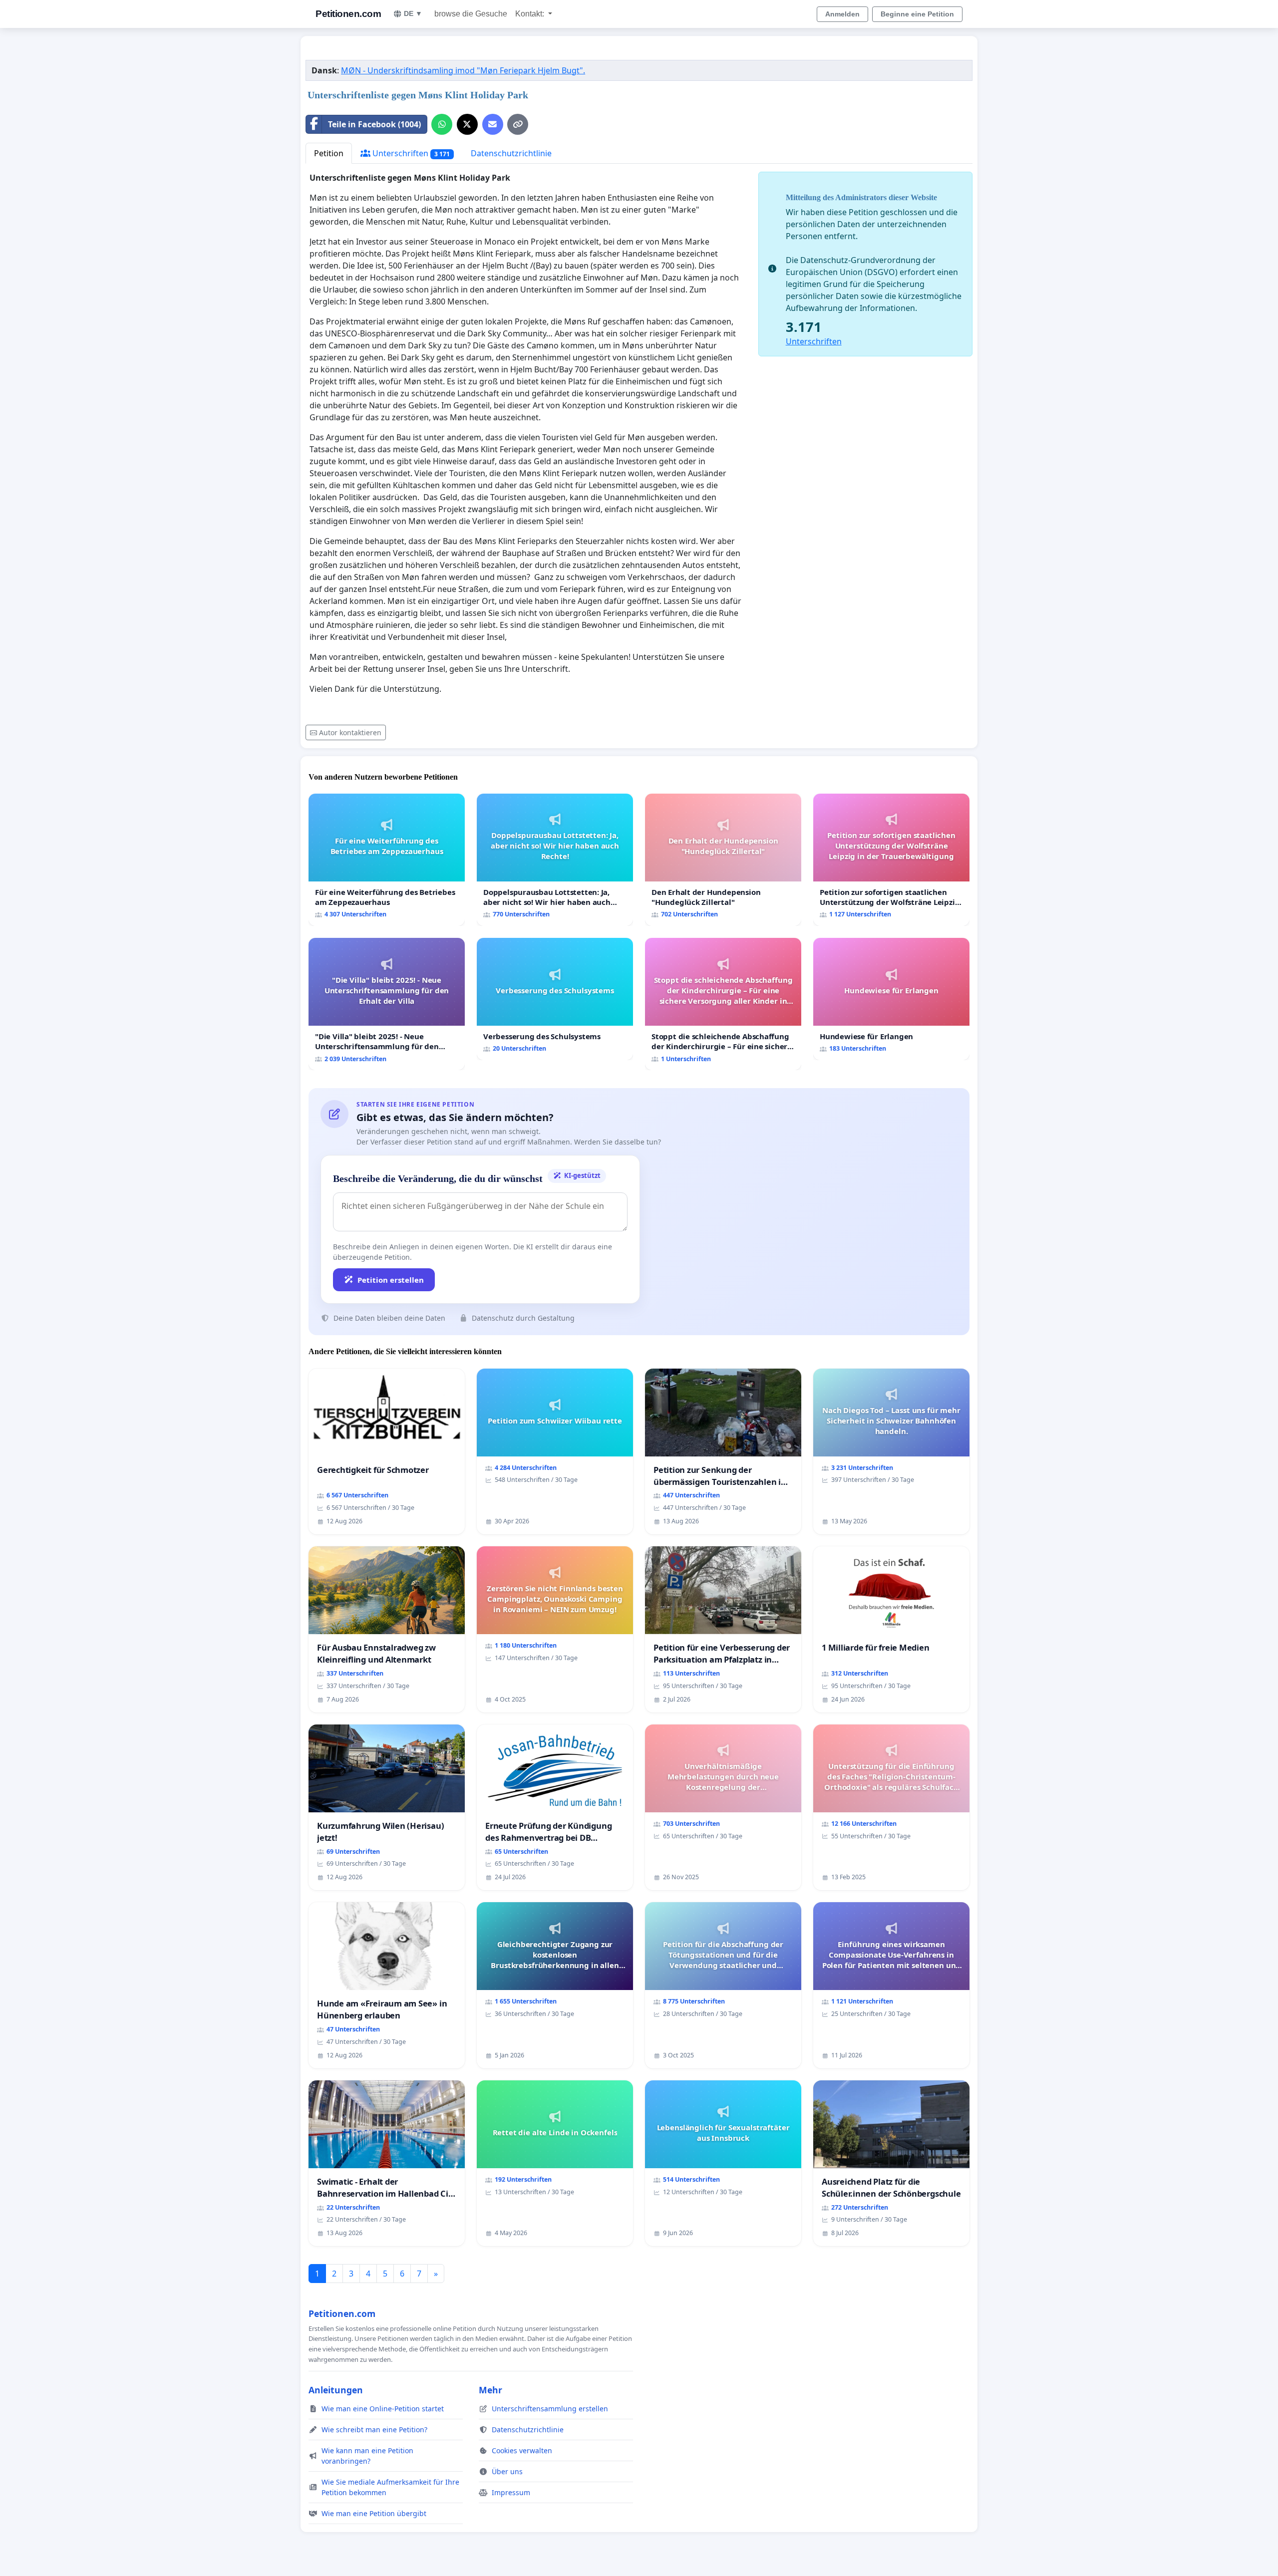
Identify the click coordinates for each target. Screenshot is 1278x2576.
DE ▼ (413, 13)
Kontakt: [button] (531, 14)
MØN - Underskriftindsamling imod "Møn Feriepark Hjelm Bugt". (463, 70)
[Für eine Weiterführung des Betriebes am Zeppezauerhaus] (387, 860)
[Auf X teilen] (467, 124)
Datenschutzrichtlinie (511, 153)
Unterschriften (410, 153)
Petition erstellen (391, 1280)
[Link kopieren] (518, 124)
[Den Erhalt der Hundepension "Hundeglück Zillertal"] (723, 860)
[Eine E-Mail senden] (493, 124)
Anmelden (842, 14)
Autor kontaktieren (350, 732)
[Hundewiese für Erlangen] (891, 999)
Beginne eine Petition (917, 14)
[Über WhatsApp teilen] (442, 124)
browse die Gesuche (471, 14)
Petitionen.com (348, 14)
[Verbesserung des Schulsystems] (555, 999)
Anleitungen (336, 2390)
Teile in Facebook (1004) (374, 124)
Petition (329, 153)
